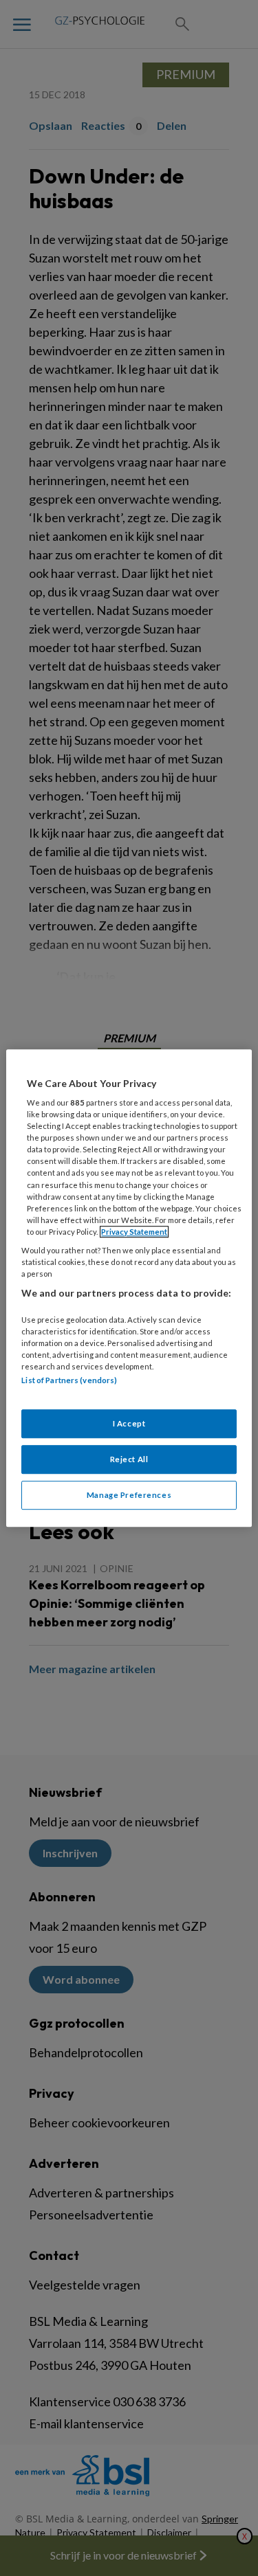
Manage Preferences (129, 1495)
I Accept (129, 1424)
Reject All (129, 1459)
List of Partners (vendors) (69, 1380)
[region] (129, 1288)
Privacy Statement (134, 1232)
